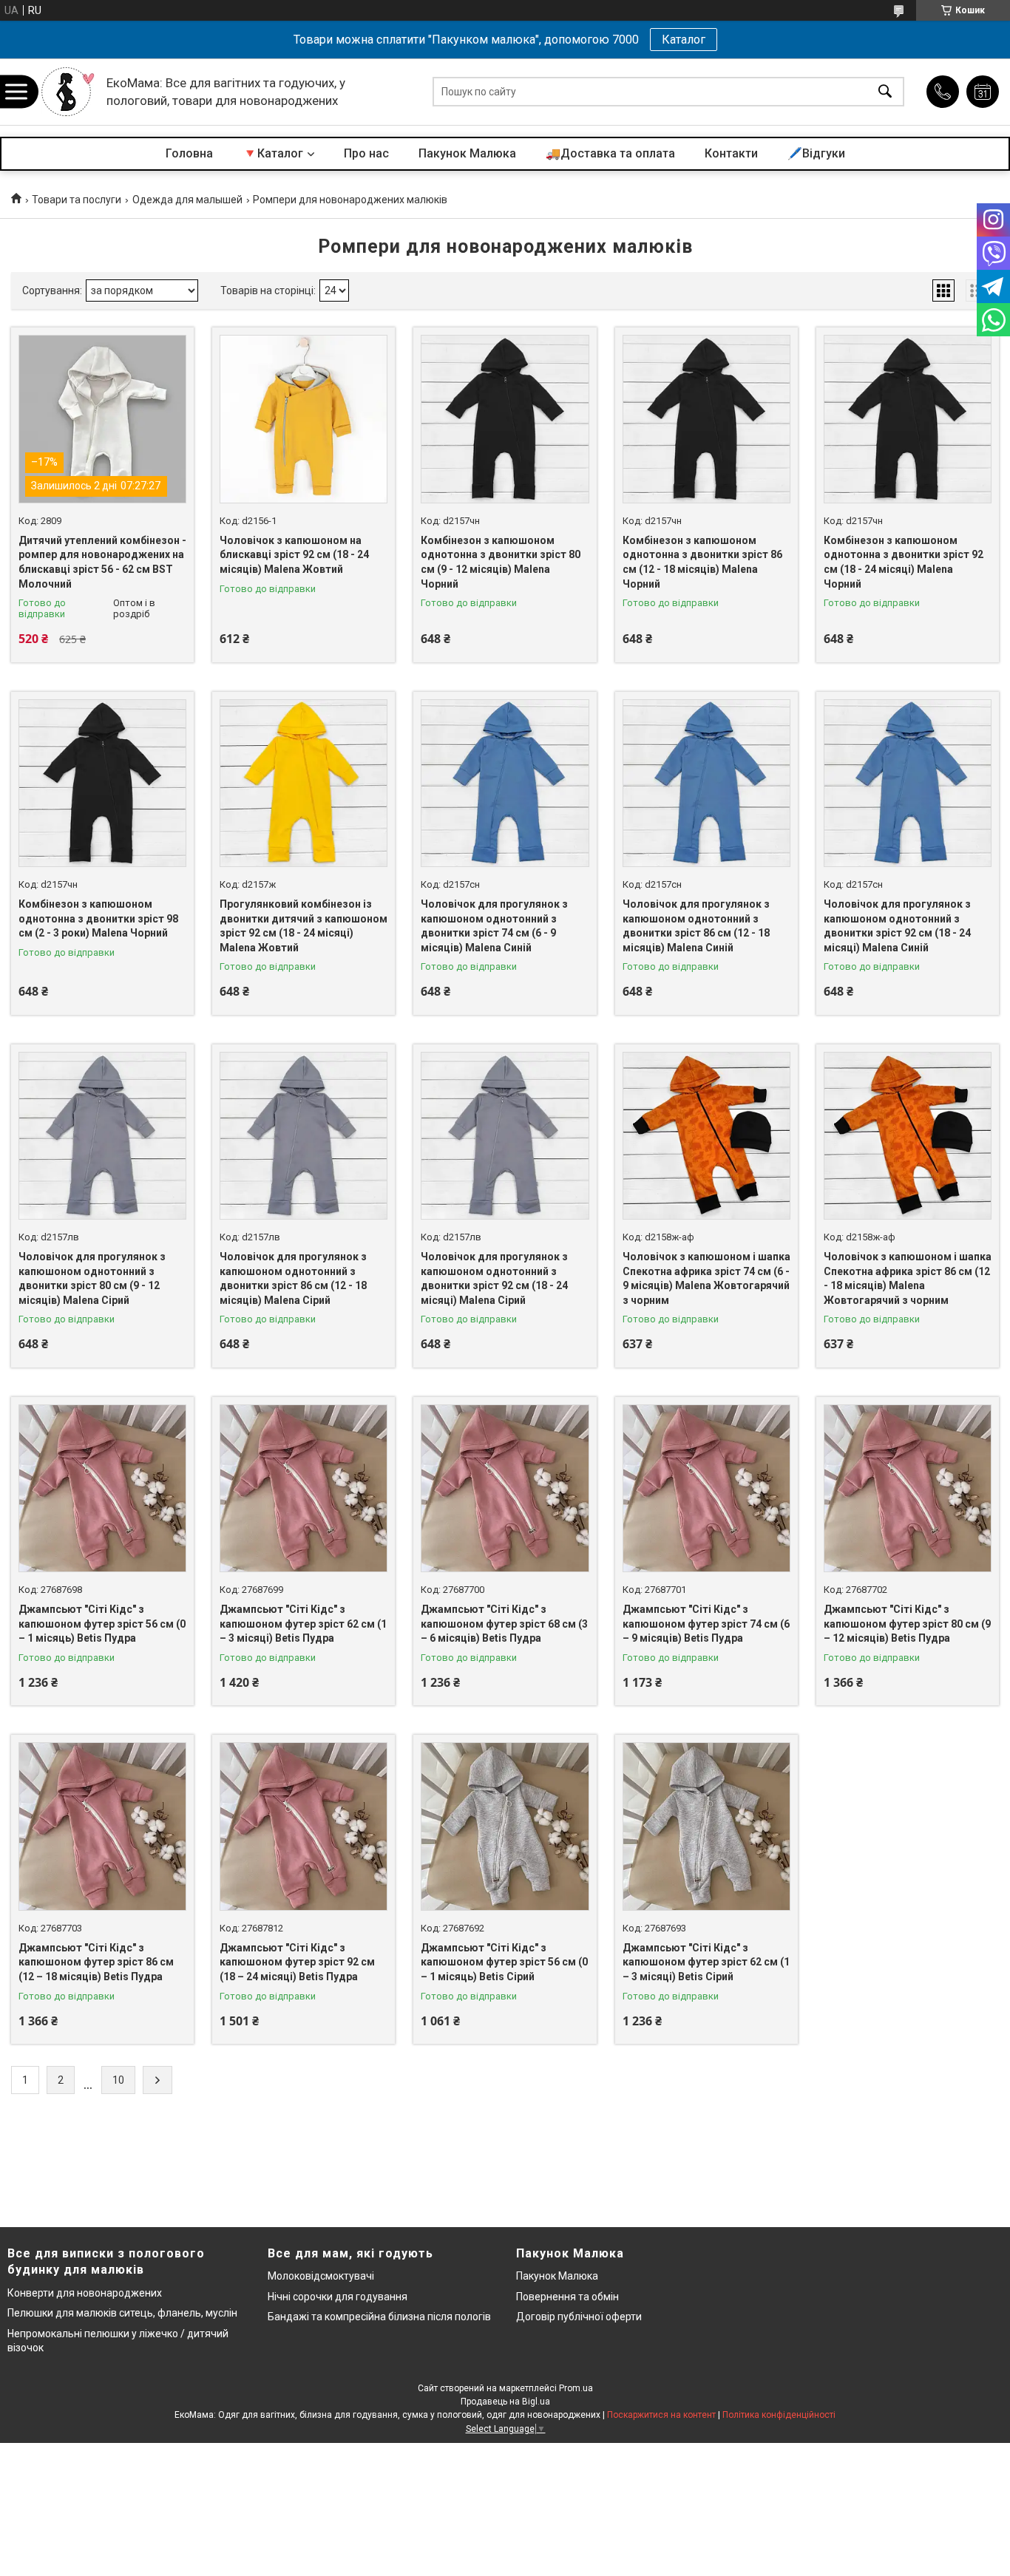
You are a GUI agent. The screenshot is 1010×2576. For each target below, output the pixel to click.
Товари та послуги (77, 200)
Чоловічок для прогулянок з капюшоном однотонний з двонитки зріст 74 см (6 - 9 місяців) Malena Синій (494, 926)
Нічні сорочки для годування (338, 2297)
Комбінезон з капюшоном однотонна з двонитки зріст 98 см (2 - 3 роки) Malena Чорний (98, 918)
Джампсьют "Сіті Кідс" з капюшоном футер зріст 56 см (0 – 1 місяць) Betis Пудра (102, 1624)
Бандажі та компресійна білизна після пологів (379, 2317)
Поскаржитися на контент (661, 2415)
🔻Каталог (273, 153)
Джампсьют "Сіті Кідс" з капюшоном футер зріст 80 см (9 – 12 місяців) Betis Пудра (907, 1624)
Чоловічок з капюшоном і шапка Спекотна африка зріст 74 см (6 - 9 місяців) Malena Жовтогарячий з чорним (706, 1278)
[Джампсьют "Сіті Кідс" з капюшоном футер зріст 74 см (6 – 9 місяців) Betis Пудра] (706, 1488)
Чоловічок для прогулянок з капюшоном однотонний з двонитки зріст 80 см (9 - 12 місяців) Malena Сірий (92, 1278)
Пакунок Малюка (467, 153)
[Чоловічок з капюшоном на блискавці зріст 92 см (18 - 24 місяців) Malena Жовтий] (304, 419)
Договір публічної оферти (579, 2317)
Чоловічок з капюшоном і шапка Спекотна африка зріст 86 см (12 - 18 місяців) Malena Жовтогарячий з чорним (908, 1278)
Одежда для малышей (187, 200)
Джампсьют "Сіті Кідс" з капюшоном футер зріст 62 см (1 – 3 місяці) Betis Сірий (706, 1962)
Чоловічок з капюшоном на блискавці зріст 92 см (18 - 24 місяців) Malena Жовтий (294, 555)
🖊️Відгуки (816, 153)
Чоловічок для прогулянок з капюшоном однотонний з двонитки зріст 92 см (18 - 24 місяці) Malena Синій (897, 926)
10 (118, 2080)
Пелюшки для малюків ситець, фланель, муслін (122, 2313)
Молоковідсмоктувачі (321, 2276)
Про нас (366, 153)
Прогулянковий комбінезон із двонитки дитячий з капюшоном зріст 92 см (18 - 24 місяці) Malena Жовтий (304, 926)
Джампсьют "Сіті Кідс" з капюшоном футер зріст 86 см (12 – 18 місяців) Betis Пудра (96, 1962)
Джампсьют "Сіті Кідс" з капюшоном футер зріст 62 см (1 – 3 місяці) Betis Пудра (303, 1624)
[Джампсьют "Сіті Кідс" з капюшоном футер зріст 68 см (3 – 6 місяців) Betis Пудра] (505, 1488)
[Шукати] (885, 92)
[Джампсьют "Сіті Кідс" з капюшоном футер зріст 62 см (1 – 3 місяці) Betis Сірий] (706, 1826)
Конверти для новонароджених (85, 2293)
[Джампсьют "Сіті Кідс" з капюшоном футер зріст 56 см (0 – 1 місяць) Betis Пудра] (102, 1488)
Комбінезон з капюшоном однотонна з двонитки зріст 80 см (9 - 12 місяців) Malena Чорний (501, 562)
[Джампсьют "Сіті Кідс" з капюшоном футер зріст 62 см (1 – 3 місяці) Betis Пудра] (304, 1488)
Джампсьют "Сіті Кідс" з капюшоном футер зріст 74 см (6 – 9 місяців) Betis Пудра (706, 1624)
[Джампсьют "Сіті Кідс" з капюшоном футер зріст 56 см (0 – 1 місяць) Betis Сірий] (505, 1826)
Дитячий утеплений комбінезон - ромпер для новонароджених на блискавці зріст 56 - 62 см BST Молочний (102, 562)
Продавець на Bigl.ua (505, 2402)
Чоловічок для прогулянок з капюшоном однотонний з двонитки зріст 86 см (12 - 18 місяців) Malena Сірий (293, 1278)
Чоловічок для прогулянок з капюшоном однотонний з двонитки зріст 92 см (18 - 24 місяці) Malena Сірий (494, 1278)
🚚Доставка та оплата (610, 153)
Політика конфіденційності (779, 2415)
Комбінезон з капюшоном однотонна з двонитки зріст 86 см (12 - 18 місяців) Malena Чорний (702, 562)
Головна (189, 153)
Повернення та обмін (567, 2297)
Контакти (731, 153)
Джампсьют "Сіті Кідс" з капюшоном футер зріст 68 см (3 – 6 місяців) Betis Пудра (504, 1624)
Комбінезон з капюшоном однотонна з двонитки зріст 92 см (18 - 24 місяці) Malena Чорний (904, 562)
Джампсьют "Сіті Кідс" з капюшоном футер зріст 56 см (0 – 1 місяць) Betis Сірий (504, 1962)
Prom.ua (576, 2388)
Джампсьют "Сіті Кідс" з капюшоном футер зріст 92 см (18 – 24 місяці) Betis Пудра (297, 1962)
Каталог (684, 40)
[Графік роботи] (983, 92)
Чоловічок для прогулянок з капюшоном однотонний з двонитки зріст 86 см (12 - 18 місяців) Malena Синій (696, 926)
